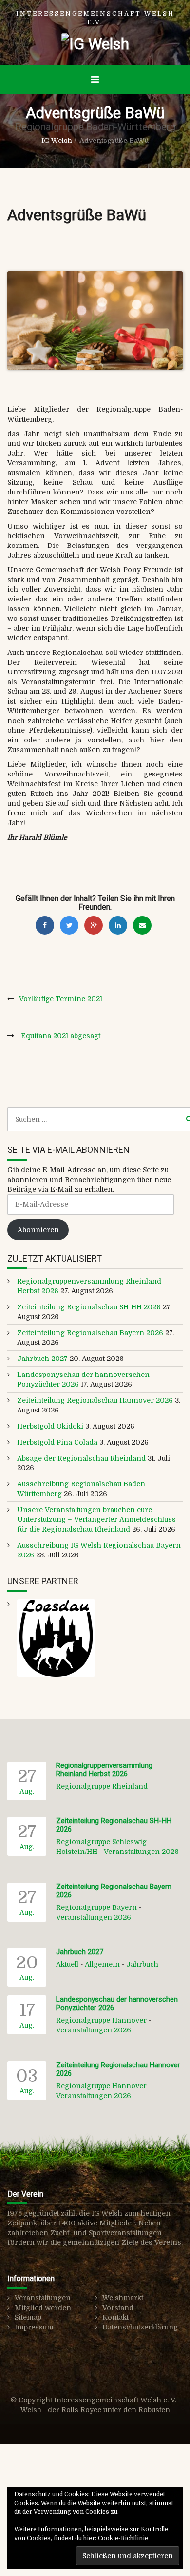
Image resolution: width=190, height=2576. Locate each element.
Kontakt (115, 2317)
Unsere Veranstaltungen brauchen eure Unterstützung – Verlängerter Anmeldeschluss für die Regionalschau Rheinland (96, 1519)
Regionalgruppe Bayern (96, 1907)
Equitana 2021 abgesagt (61, 1036)
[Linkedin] (118, 925)
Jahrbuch (142, 1964)
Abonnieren (38, 1230)
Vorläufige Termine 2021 (61, 999)
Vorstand (118, 2308)
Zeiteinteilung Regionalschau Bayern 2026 (90, 1333)
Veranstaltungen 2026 (141, 1852)
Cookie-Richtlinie (123, 2538)
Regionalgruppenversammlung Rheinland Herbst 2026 (104, 1770)
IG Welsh (57, 141)
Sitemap (28, 2317)
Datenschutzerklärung (140, 2327)
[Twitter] (69, 925)
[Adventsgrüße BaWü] (95, 321)
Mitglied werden (43, 2308)
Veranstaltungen (43, 2298)
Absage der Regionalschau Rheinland (81, 1458)
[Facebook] (45, 925)
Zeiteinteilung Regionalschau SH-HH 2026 (89, 1307)
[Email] (142, 925)
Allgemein (102, 1964)
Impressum (34, 2327)
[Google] (94, 925)
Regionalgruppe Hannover (101, 2020)
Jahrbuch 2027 (42, 1359)
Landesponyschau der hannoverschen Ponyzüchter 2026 (117, 2003)
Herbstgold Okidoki (50, 1426)
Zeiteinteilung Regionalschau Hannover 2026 (95, 1400)
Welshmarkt (123, 2298)
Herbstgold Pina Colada (57, 1442)
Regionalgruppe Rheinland (102, 1786)
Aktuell (67, 1964)
